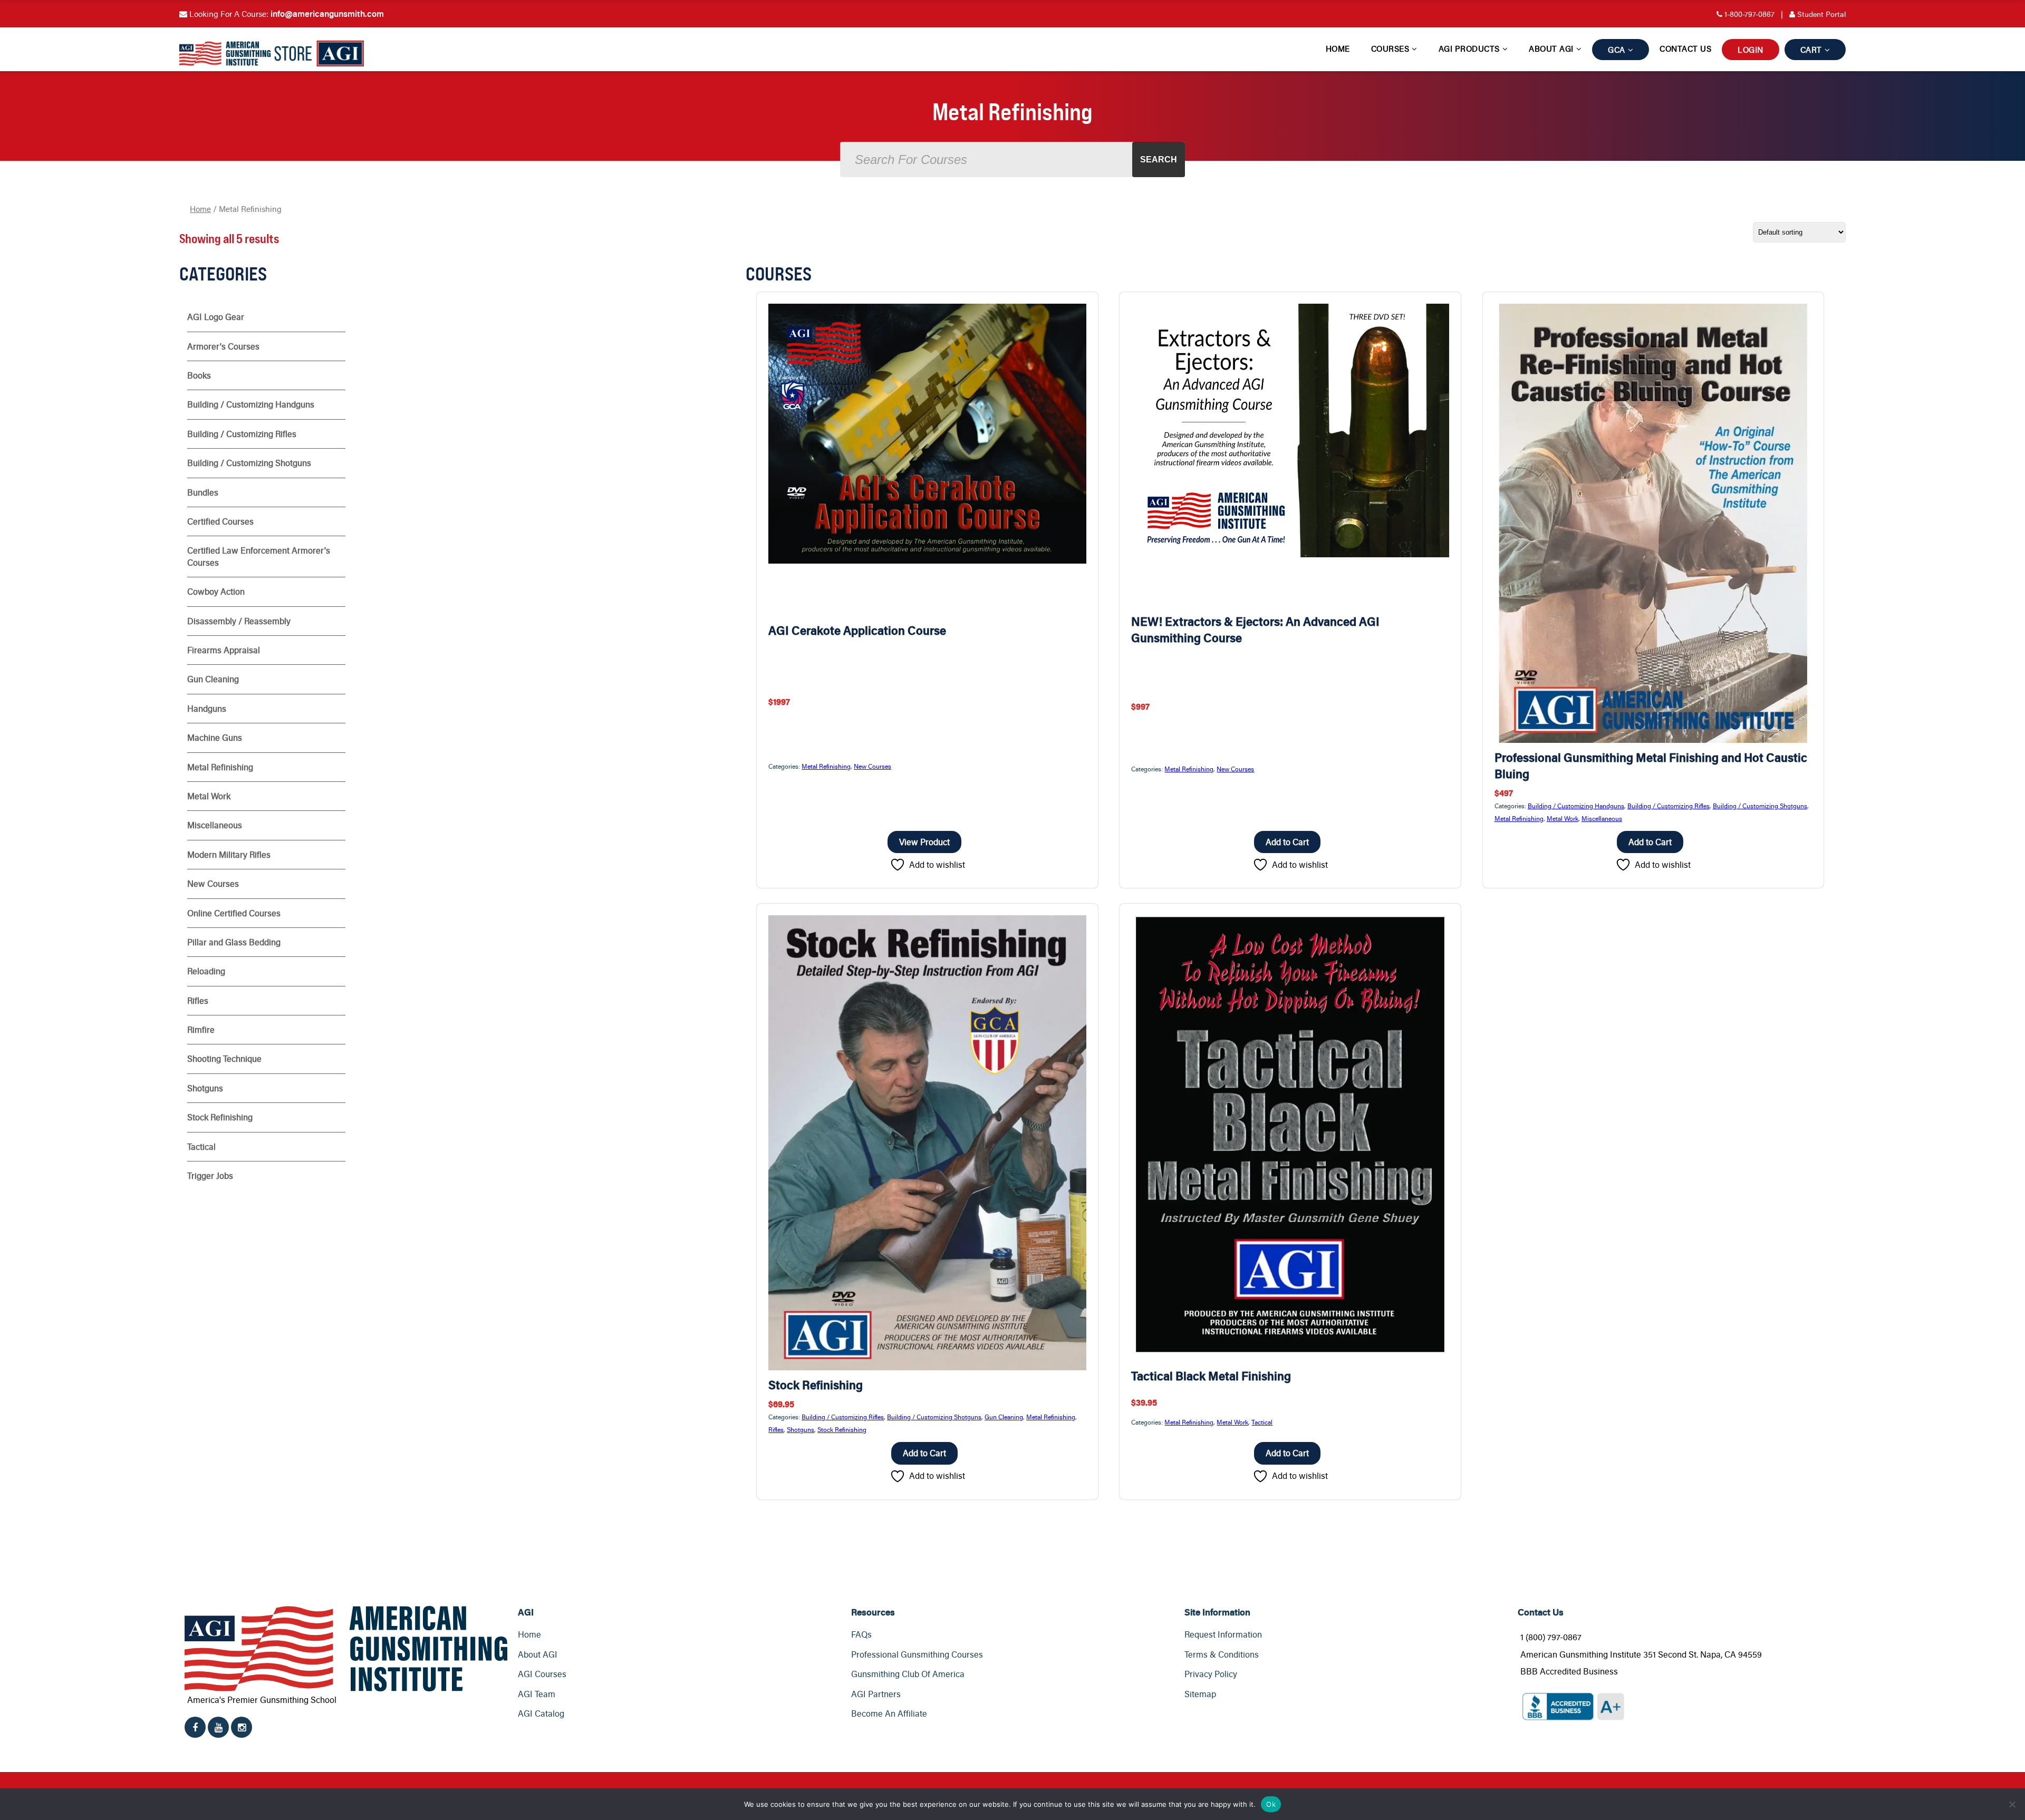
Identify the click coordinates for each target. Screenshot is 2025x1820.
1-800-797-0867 (1749, 14)
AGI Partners (876, 1694)
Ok (1271, 1804)
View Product (924, 842)
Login (1751, 50)
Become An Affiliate (889, 1713)
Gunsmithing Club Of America (908, 1674)
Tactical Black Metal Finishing (1211, 1376)
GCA (1617, 50)
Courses (1390, 49)
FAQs (861, 1634)
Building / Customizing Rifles (1669, 806)
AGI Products (1469, 49)
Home (1338, 49)
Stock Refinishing (816, 1385)
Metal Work (1563, 818)
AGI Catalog (541, 1713)
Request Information (1223, 1634)
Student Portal (1813, 14)
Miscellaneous (1602, 818)
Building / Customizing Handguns (1576, 806)
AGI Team (537, 1694)
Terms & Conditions (1222, 1654)
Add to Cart (1287, 842)
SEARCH (1159, 159)
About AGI (1551, 49)
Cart (1811, 50)
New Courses (872, 766)
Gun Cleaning (1004, 1417)
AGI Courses (542, 1674)
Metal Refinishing (826, 766)
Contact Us (1685, 49)
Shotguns (801, 1429)
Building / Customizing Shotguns (1760, 806)
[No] (2012, 1804)
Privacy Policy (1211, 1674)
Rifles (776, 1429)
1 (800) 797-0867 (1551, 1637)
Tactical (1262, 1422)
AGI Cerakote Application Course (857, 630)
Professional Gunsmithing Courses (917, 1654)
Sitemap (1200, 1694)
